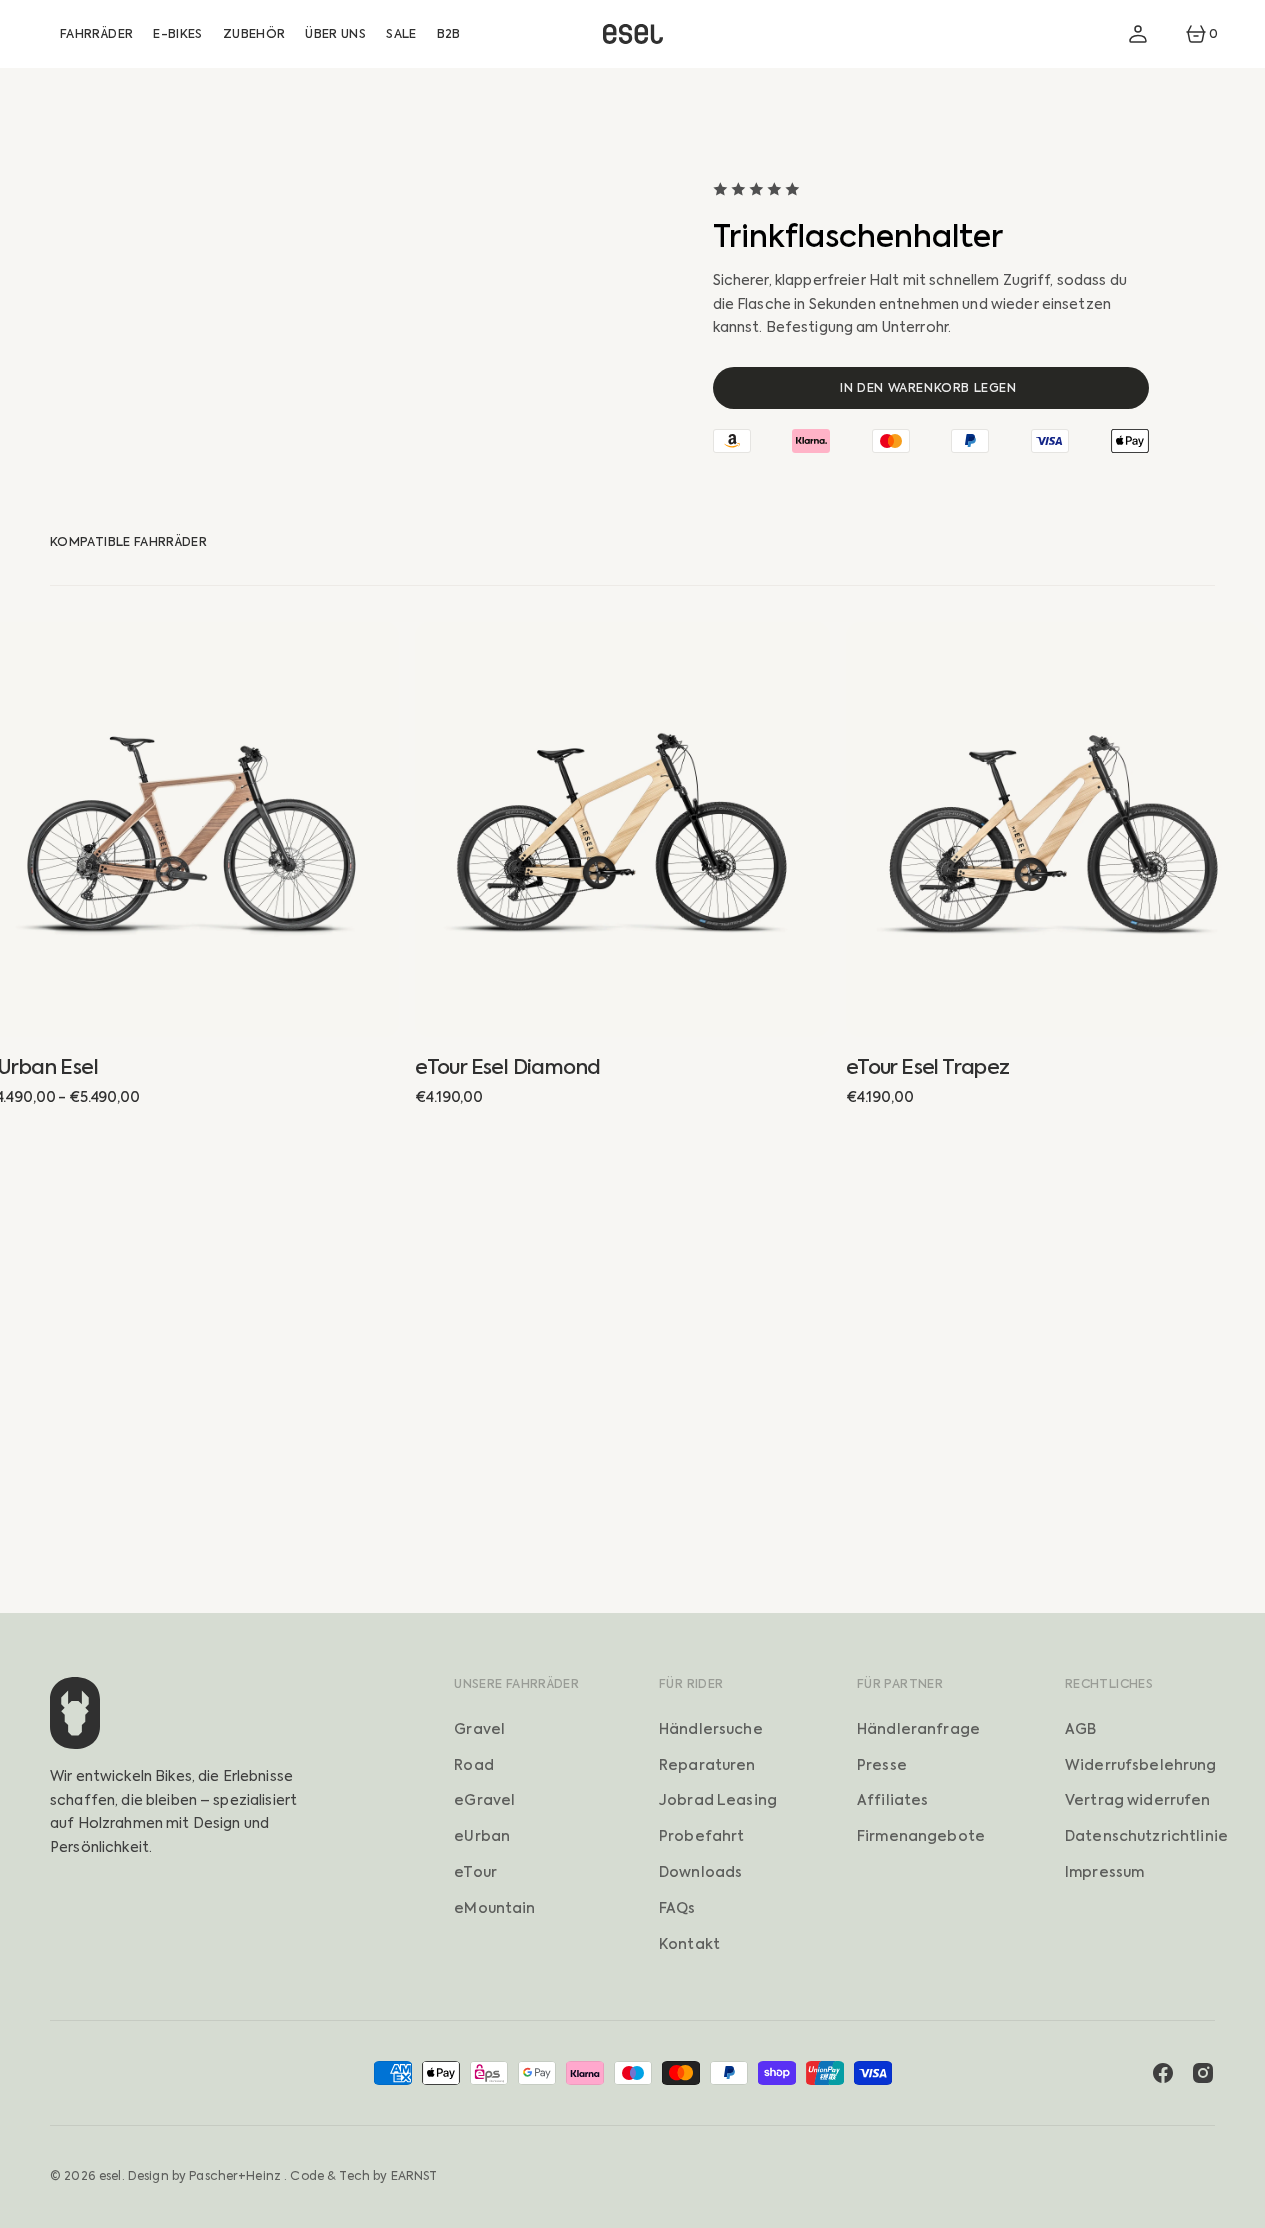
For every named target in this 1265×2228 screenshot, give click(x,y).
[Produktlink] (622, 829)
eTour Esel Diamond (507, 1067)
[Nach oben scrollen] (1241, 2204)
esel (110, 2176)
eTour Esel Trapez (928, 1067)
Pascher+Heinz (235, 2176)
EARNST (414, 2176)
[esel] (633, 34)
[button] (1138, 34)
